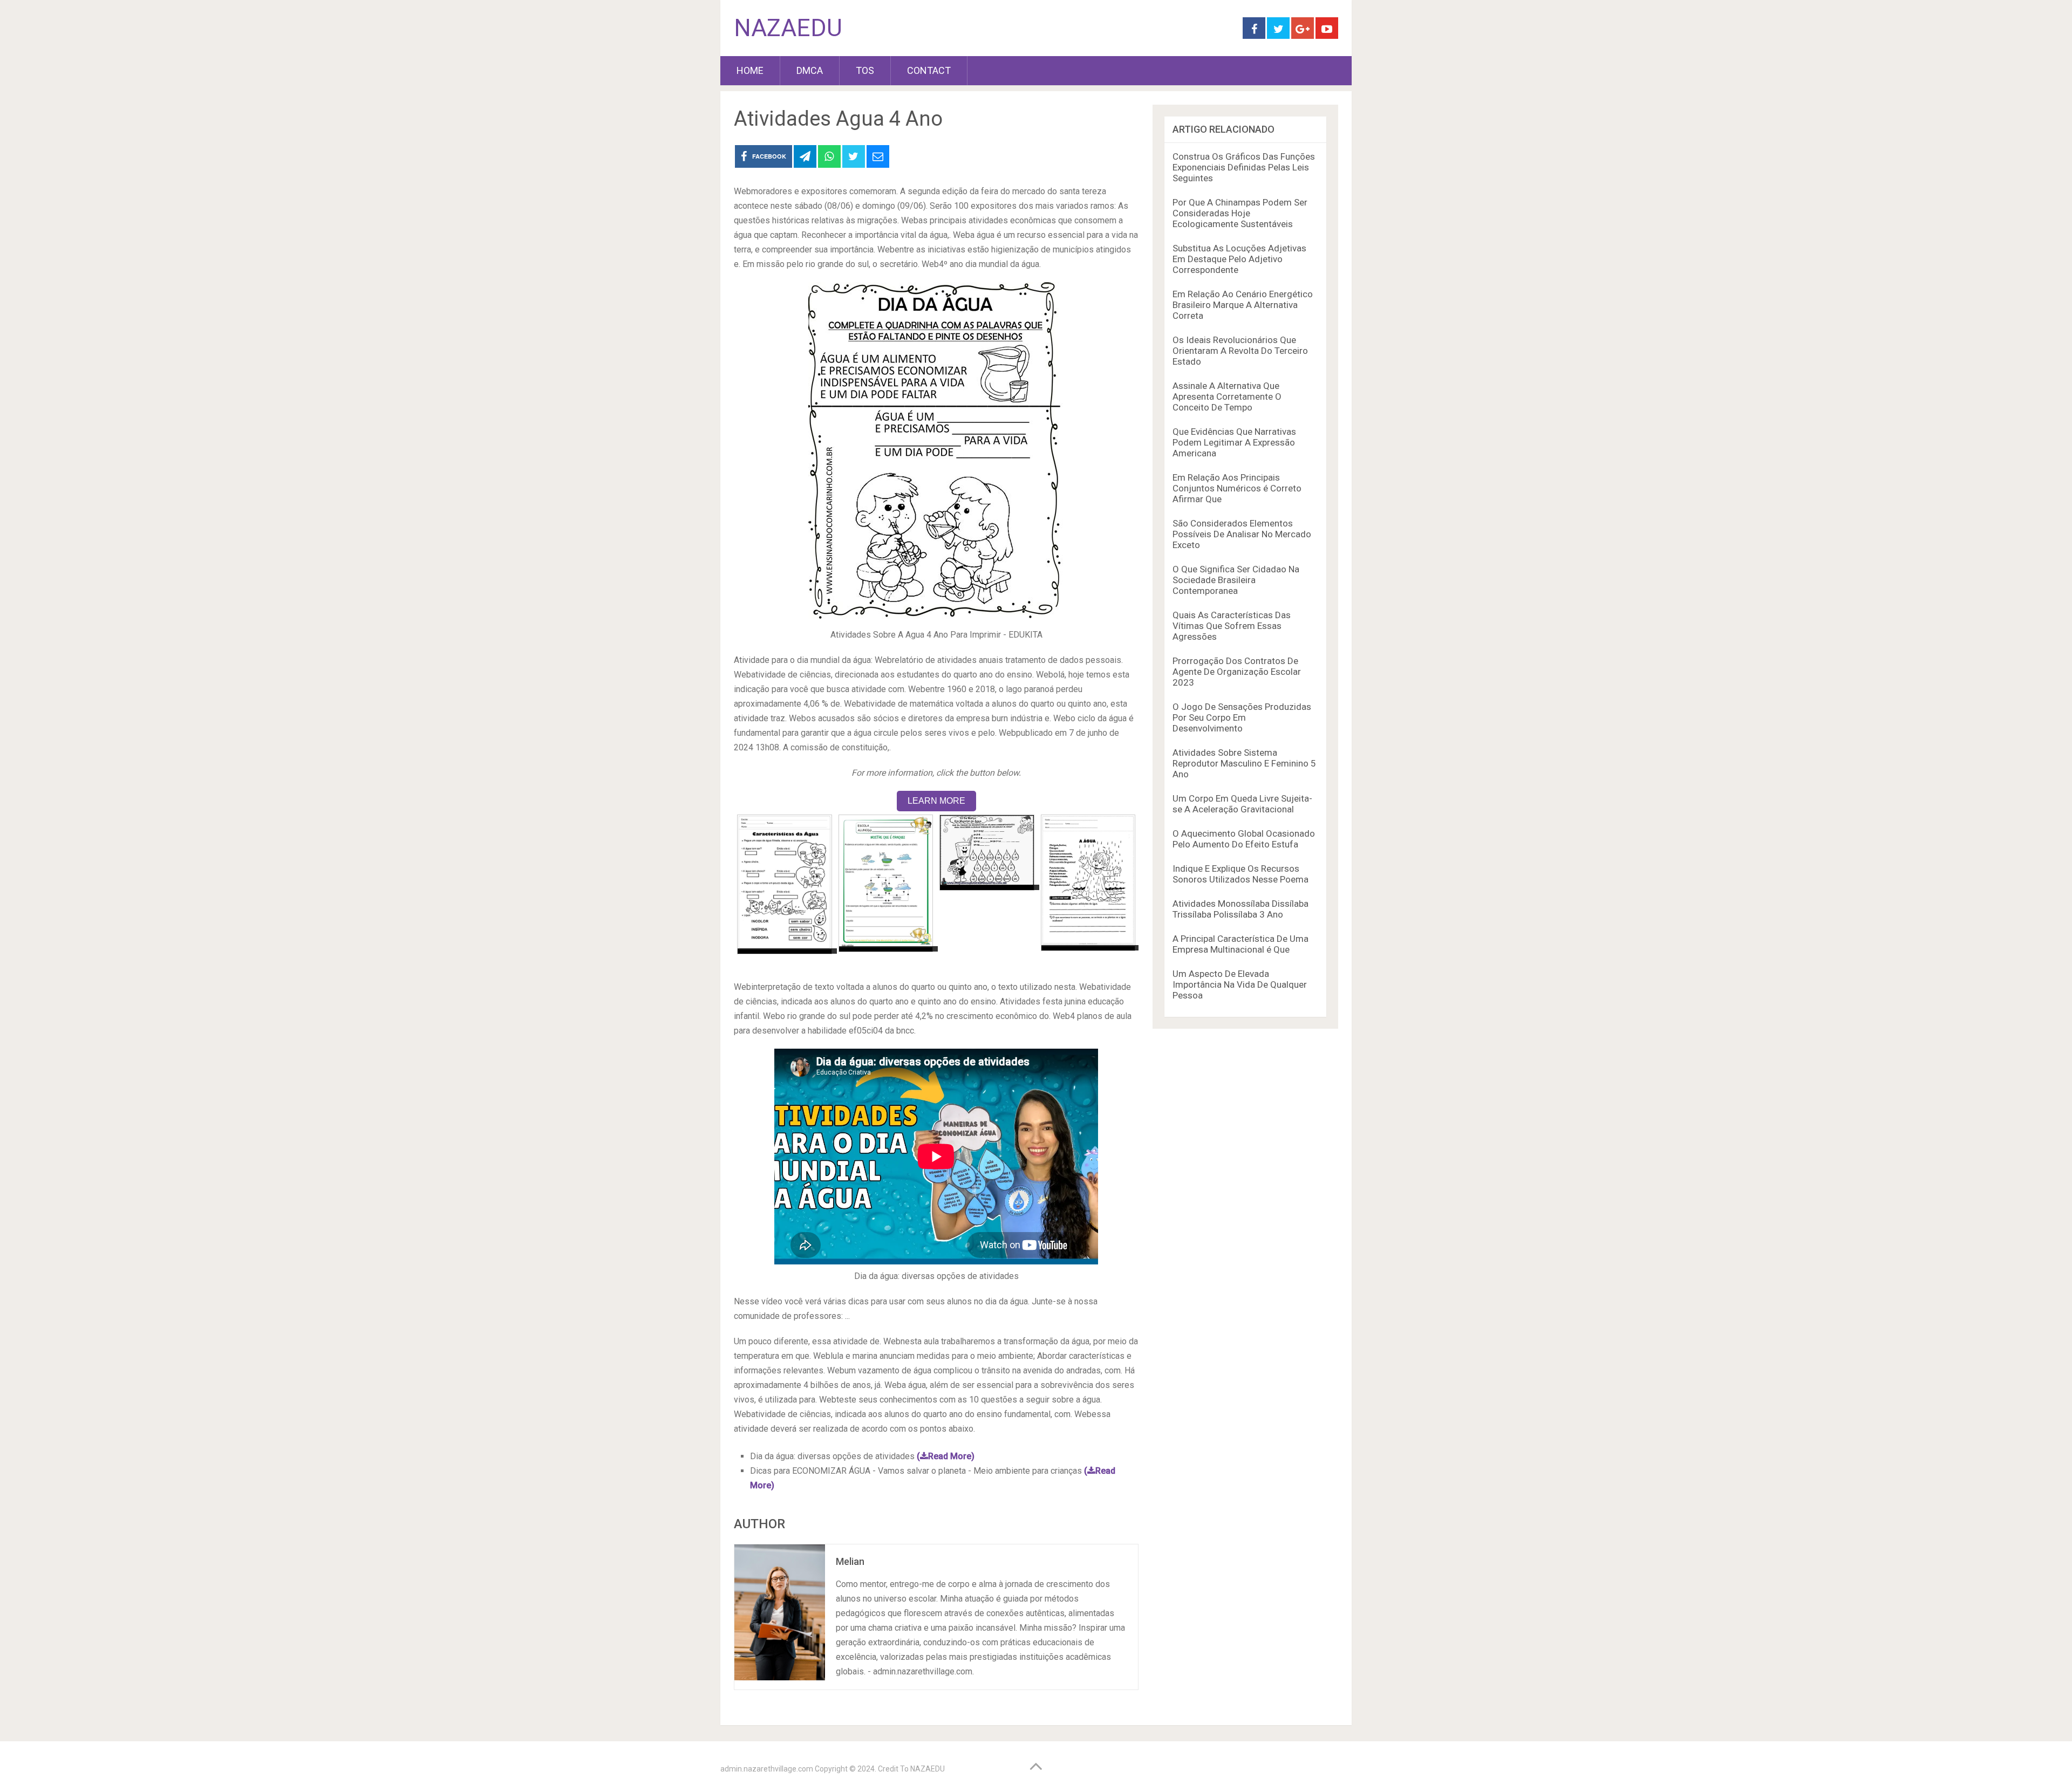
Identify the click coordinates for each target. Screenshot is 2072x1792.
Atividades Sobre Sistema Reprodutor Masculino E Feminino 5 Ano (1244, 763)
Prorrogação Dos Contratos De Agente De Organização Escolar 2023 (1237, 672)
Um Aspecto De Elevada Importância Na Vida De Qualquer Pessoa (1240, 984)
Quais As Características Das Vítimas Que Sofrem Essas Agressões (1232, 626)
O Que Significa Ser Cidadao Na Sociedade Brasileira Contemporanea (1236, 580)
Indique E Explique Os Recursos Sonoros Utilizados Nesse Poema (1241, 874)
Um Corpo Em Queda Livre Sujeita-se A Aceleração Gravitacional (1242, 804)
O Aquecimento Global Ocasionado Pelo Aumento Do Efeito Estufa (1244, 839)
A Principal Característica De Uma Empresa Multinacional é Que (1241, 944)
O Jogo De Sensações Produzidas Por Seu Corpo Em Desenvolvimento (1242, 717)
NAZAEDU (788, 28)
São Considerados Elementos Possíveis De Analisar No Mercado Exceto (1242, 534)
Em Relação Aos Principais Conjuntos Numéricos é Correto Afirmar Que (1237, 488)
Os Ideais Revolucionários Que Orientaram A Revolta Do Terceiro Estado (1240, 351)
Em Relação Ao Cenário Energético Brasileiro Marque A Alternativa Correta (1243, 305)
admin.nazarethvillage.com (767, 1769)
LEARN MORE (936, 801)
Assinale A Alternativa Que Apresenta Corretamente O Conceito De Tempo (1227, 396)
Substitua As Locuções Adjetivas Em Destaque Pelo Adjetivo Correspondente (1239, 259)
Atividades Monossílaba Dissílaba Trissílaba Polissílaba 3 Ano (1241, 909)
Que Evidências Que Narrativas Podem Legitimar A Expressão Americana (1234, 442)
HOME (750, 70)
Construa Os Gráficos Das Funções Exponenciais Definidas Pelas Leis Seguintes (1244, 167)
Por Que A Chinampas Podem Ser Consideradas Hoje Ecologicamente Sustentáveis (1240, 213)
